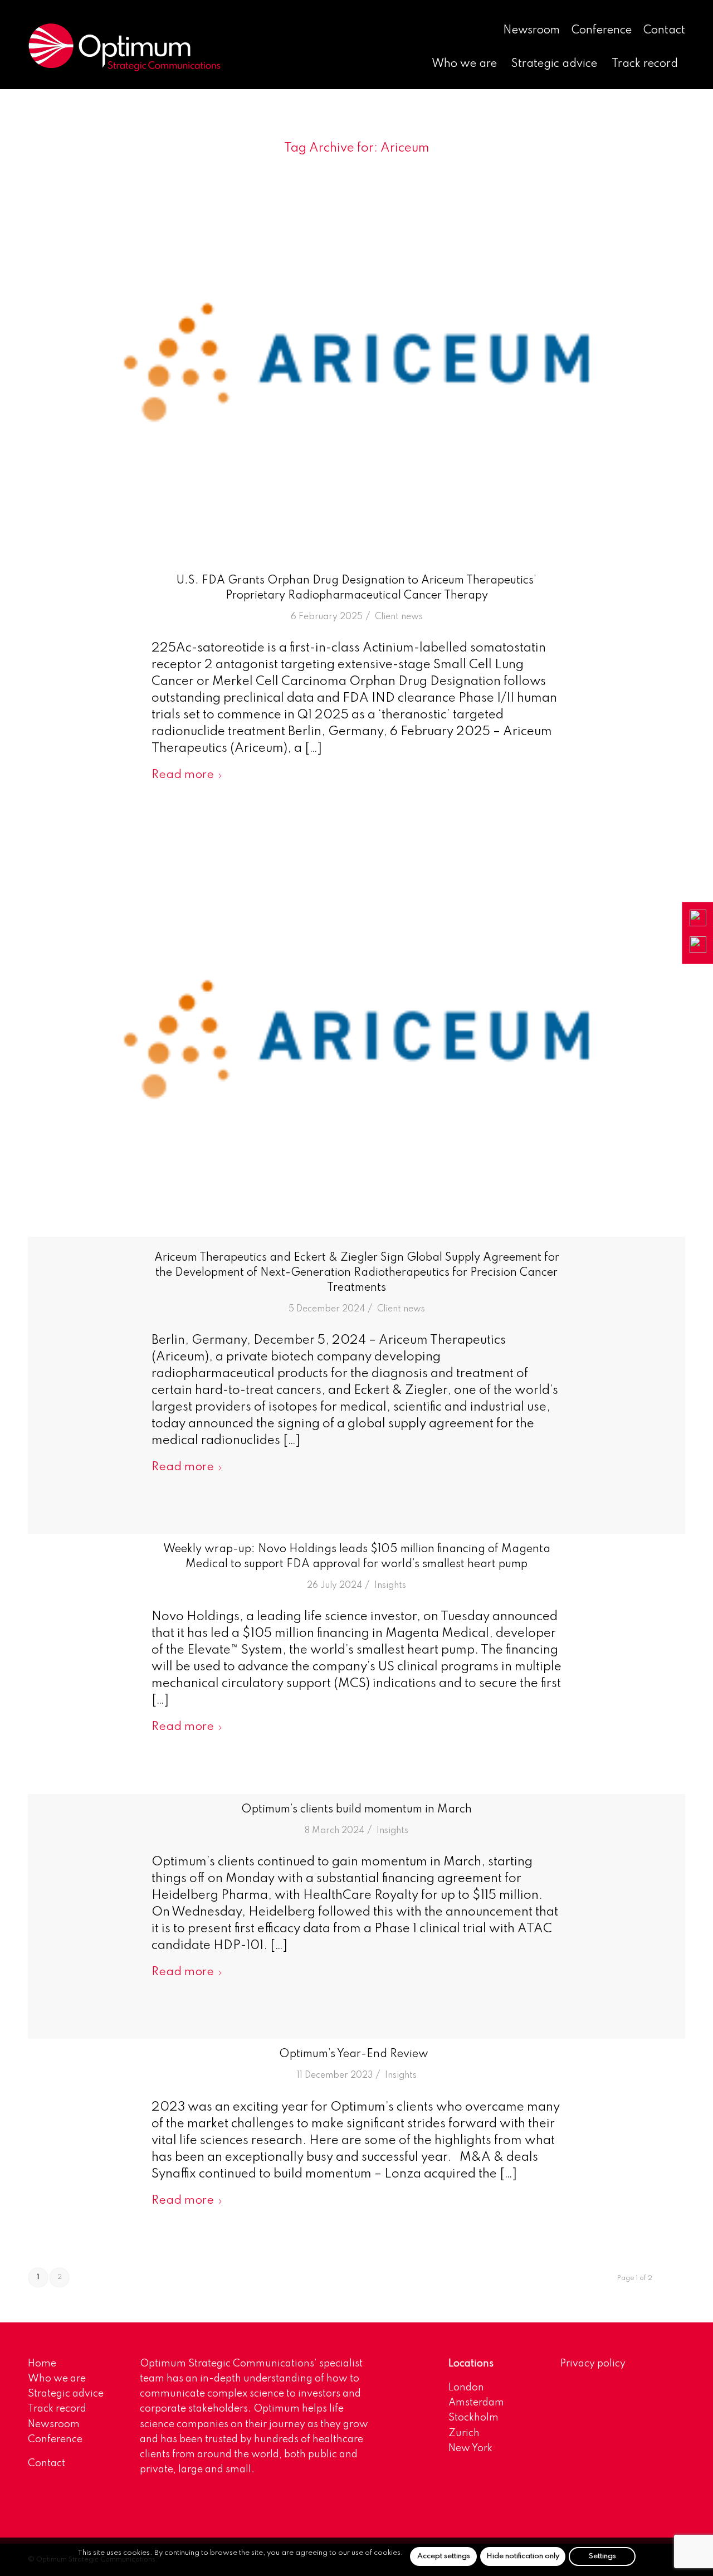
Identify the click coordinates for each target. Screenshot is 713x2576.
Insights (390, 1586)
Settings (602, 2556)
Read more (183, 775)
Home (42, 2364)
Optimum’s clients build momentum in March (356, 1810)
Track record (57, 2409)
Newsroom (531, 31)
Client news (399, 617)
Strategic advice (66, 2394)
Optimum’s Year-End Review (356, 2054)
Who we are (57, 2379)
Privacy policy (593, 2364)
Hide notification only (523, 2556)
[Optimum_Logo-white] (124, 47)
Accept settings (444, 2556)
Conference (602, 31)
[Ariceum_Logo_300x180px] (356, 362)
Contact (664, 31)
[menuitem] (532, 31)
